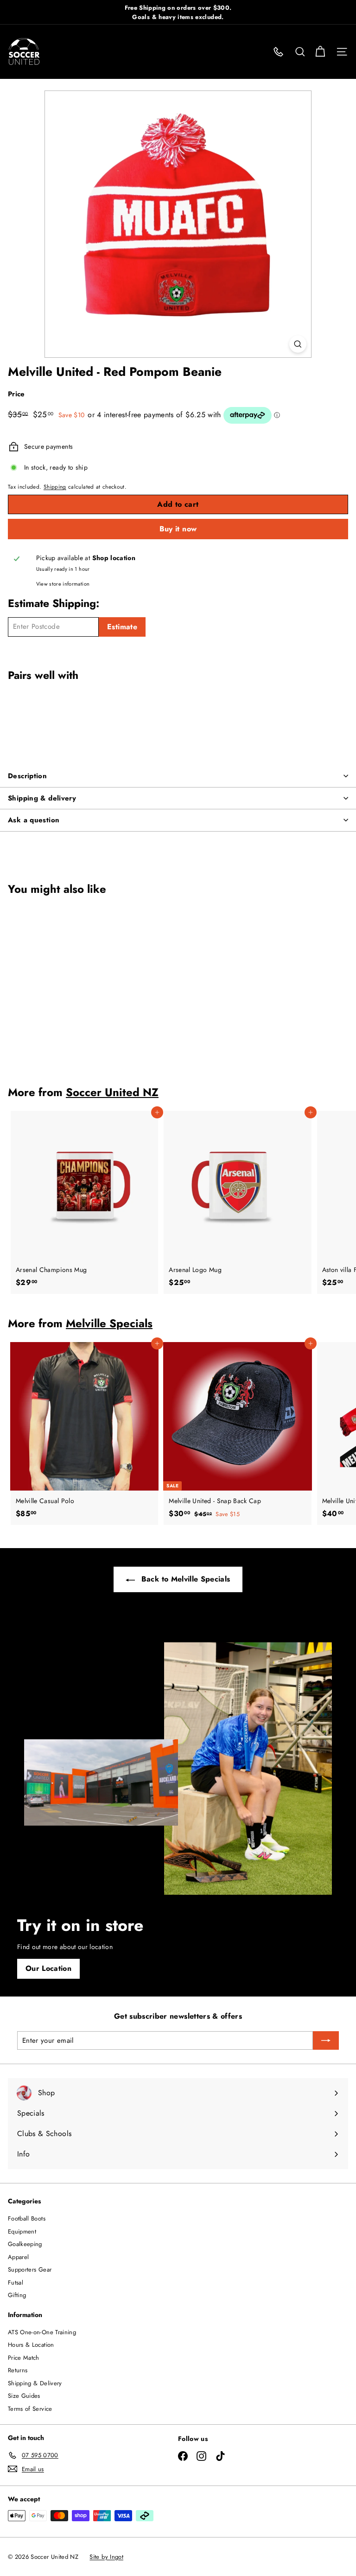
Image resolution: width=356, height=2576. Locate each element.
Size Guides (24, 2396)
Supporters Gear (30, 2269)
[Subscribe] (326, 2040)
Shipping (55, 487)
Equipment (22, 2231)
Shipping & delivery (42, 798)
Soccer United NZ (112, 1092)
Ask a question (34, 820)
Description (27, 776)
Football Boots (27, 2218)
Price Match (24, 2358)
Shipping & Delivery (35, 2383)
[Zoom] (298, 344)
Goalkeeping (25, 2244)
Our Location (48, 1968)
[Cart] (320, 52)
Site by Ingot (106, 2557)
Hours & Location (31, 2345)
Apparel (18, 2257)
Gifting (17, 2295)
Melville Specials (109, 1323)
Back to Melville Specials (184, 1579)
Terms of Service (30, 2409)
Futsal (16, 2282)
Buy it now (178, 529)
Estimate (122, 627)
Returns (18, 2370)
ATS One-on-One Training (42, 2332)
